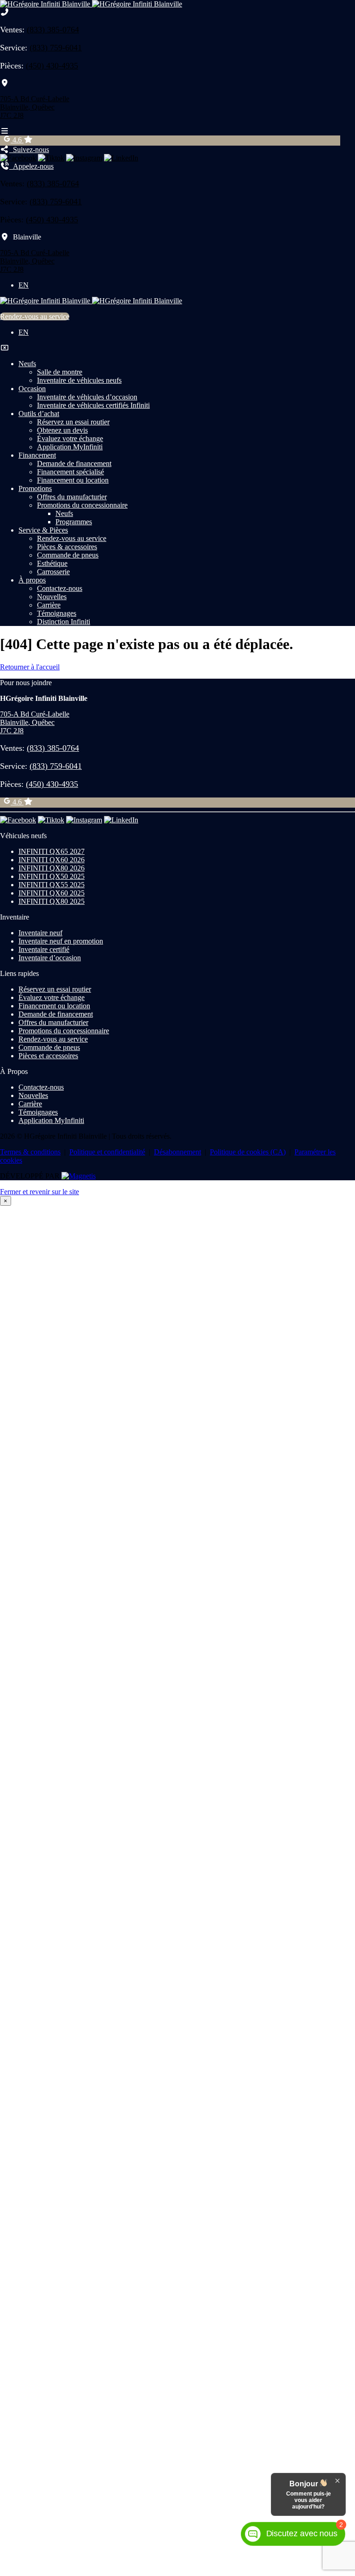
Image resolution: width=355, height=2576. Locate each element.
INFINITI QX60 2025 (52, 893)
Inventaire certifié (44, 949)
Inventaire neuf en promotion (61, 941)
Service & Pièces (43, 530)
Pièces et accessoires (48, 1056)
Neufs (27, 364)
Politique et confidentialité (107, 1152)
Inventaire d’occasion (50, 958)
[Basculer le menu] (5, 131)
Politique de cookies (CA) (248, 1152)
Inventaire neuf (40, 933)
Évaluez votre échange (70, 439)
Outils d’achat (39, 414)
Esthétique (52, 563)
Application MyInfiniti (70, 447)
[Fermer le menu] (5, 348)
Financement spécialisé (70, 472)
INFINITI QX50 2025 (52, 876)
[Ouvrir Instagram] (84, 158)
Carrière (49, 605)
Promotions (35, 488)
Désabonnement (177, 1152)
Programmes (74, 522)
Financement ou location (73, 480)
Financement (37, 455)
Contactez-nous (60, 588)
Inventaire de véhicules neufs (79, 380)
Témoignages (57, 613)
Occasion (32, 389)
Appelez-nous (31, 166)
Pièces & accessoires (67, 547)
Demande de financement (74, 463)
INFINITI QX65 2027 (52, 851)
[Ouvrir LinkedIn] (121, 158)
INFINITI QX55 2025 (52, 885)
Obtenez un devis (62, 430)
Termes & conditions (30, 1152)
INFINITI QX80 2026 (52, 868)
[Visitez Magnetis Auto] (79, 1176)
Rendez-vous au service (35, 316)
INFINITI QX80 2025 (52, 901)
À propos (32, 580)
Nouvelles (52, 597)
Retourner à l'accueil (30, 667)
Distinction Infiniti (64, 622)
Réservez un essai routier (73, 422)
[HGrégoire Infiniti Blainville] (91, 4)
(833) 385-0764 (53, 30)
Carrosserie (53, 572)
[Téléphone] (5, 12)
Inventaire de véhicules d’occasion (87, 397)
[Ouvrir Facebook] (18, 158)
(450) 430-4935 (52, 66)
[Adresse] (5, 83)
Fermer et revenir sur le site (40, 1192)
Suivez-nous (29, 150)
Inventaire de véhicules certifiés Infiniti (93, 405)
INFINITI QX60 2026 (52, 860)
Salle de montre (60, 372)
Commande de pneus (68, 555)
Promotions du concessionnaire (82, 505)
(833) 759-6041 (56, 48)
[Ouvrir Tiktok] (51, 158)
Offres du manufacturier (72, 497)
